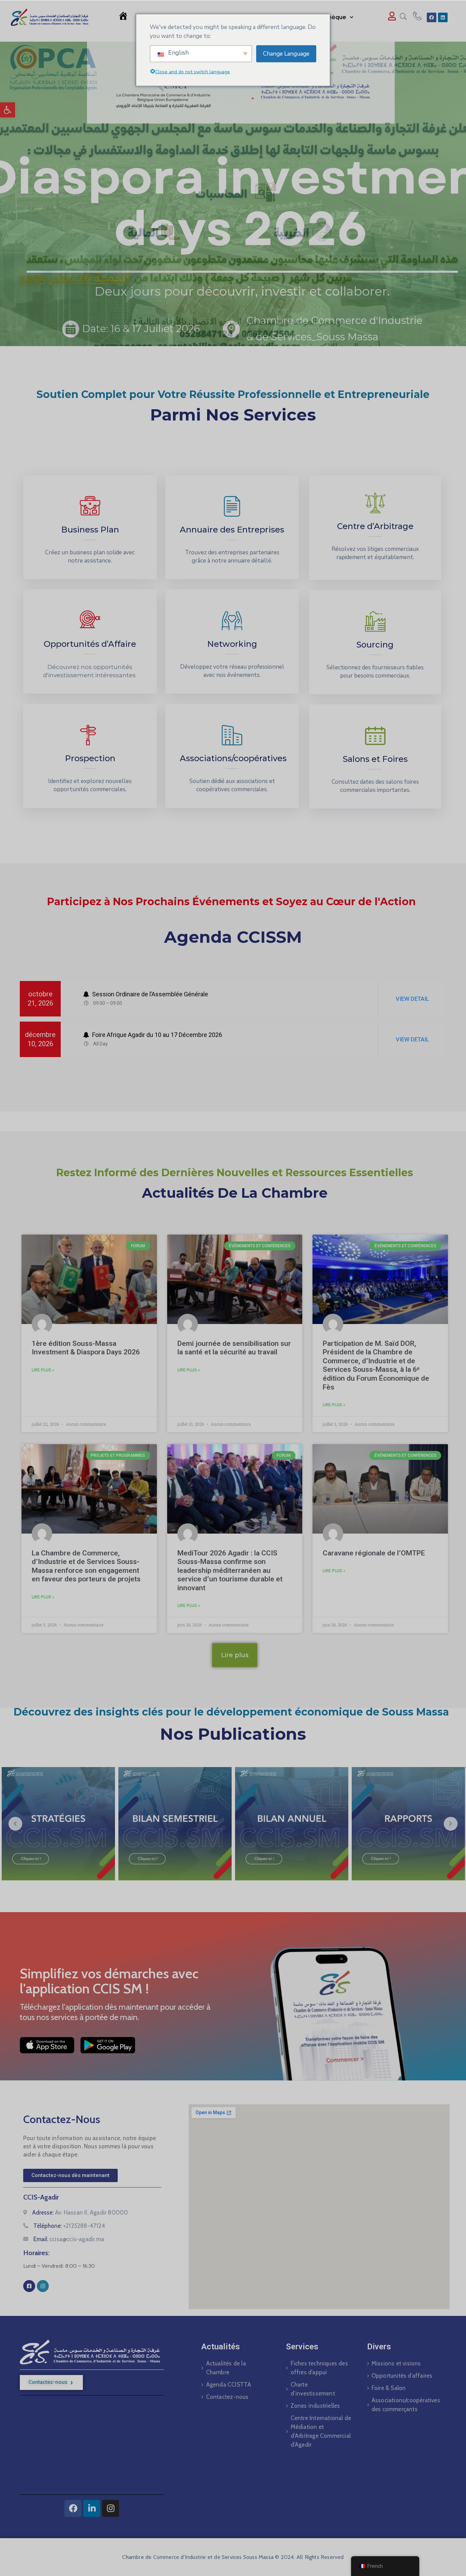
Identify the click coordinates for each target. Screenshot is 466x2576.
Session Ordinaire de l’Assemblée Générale (149, 994)
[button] (8, 110)
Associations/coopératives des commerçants (404, 2405)
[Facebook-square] (29, 2286)
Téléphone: (69, 2226)
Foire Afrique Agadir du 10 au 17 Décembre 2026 (156, 1035)
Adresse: (80, 2212)
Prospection (90, 758)
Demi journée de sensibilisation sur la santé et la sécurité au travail (234, 1348)
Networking (232, 644)
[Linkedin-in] (92, 2508)
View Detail (412, 999)
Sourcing (375, 645)
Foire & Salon (389, 2388)
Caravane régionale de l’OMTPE (374, 1553)
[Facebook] (432, 17)
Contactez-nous (227, 2397)
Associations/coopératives (233, 758)
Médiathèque (327, 17)
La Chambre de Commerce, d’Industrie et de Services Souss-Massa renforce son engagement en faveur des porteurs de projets (86, 1566)
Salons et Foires (375, 759)
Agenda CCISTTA (229, 2385)
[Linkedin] (443, 17)
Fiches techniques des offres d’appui (319, 2368)
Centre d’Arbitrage (375, 526)
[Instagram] (43, 2286)
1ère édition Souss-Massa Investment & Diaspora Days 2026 (86, 1348)
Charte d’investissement (313, 2389)
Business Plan (90, 530)
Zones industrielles (315, 2406)
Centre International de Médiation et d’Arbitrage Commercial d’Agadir (321, 2431)
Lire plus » (43, 1370)
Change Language (286, 53)
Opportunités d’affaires (402, 2376)
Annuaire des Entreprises (232, 530)
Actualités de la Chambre (226, 2368)
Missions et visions (396, 2363)
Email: (69, 2239)
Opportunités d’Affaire (90, 644)
